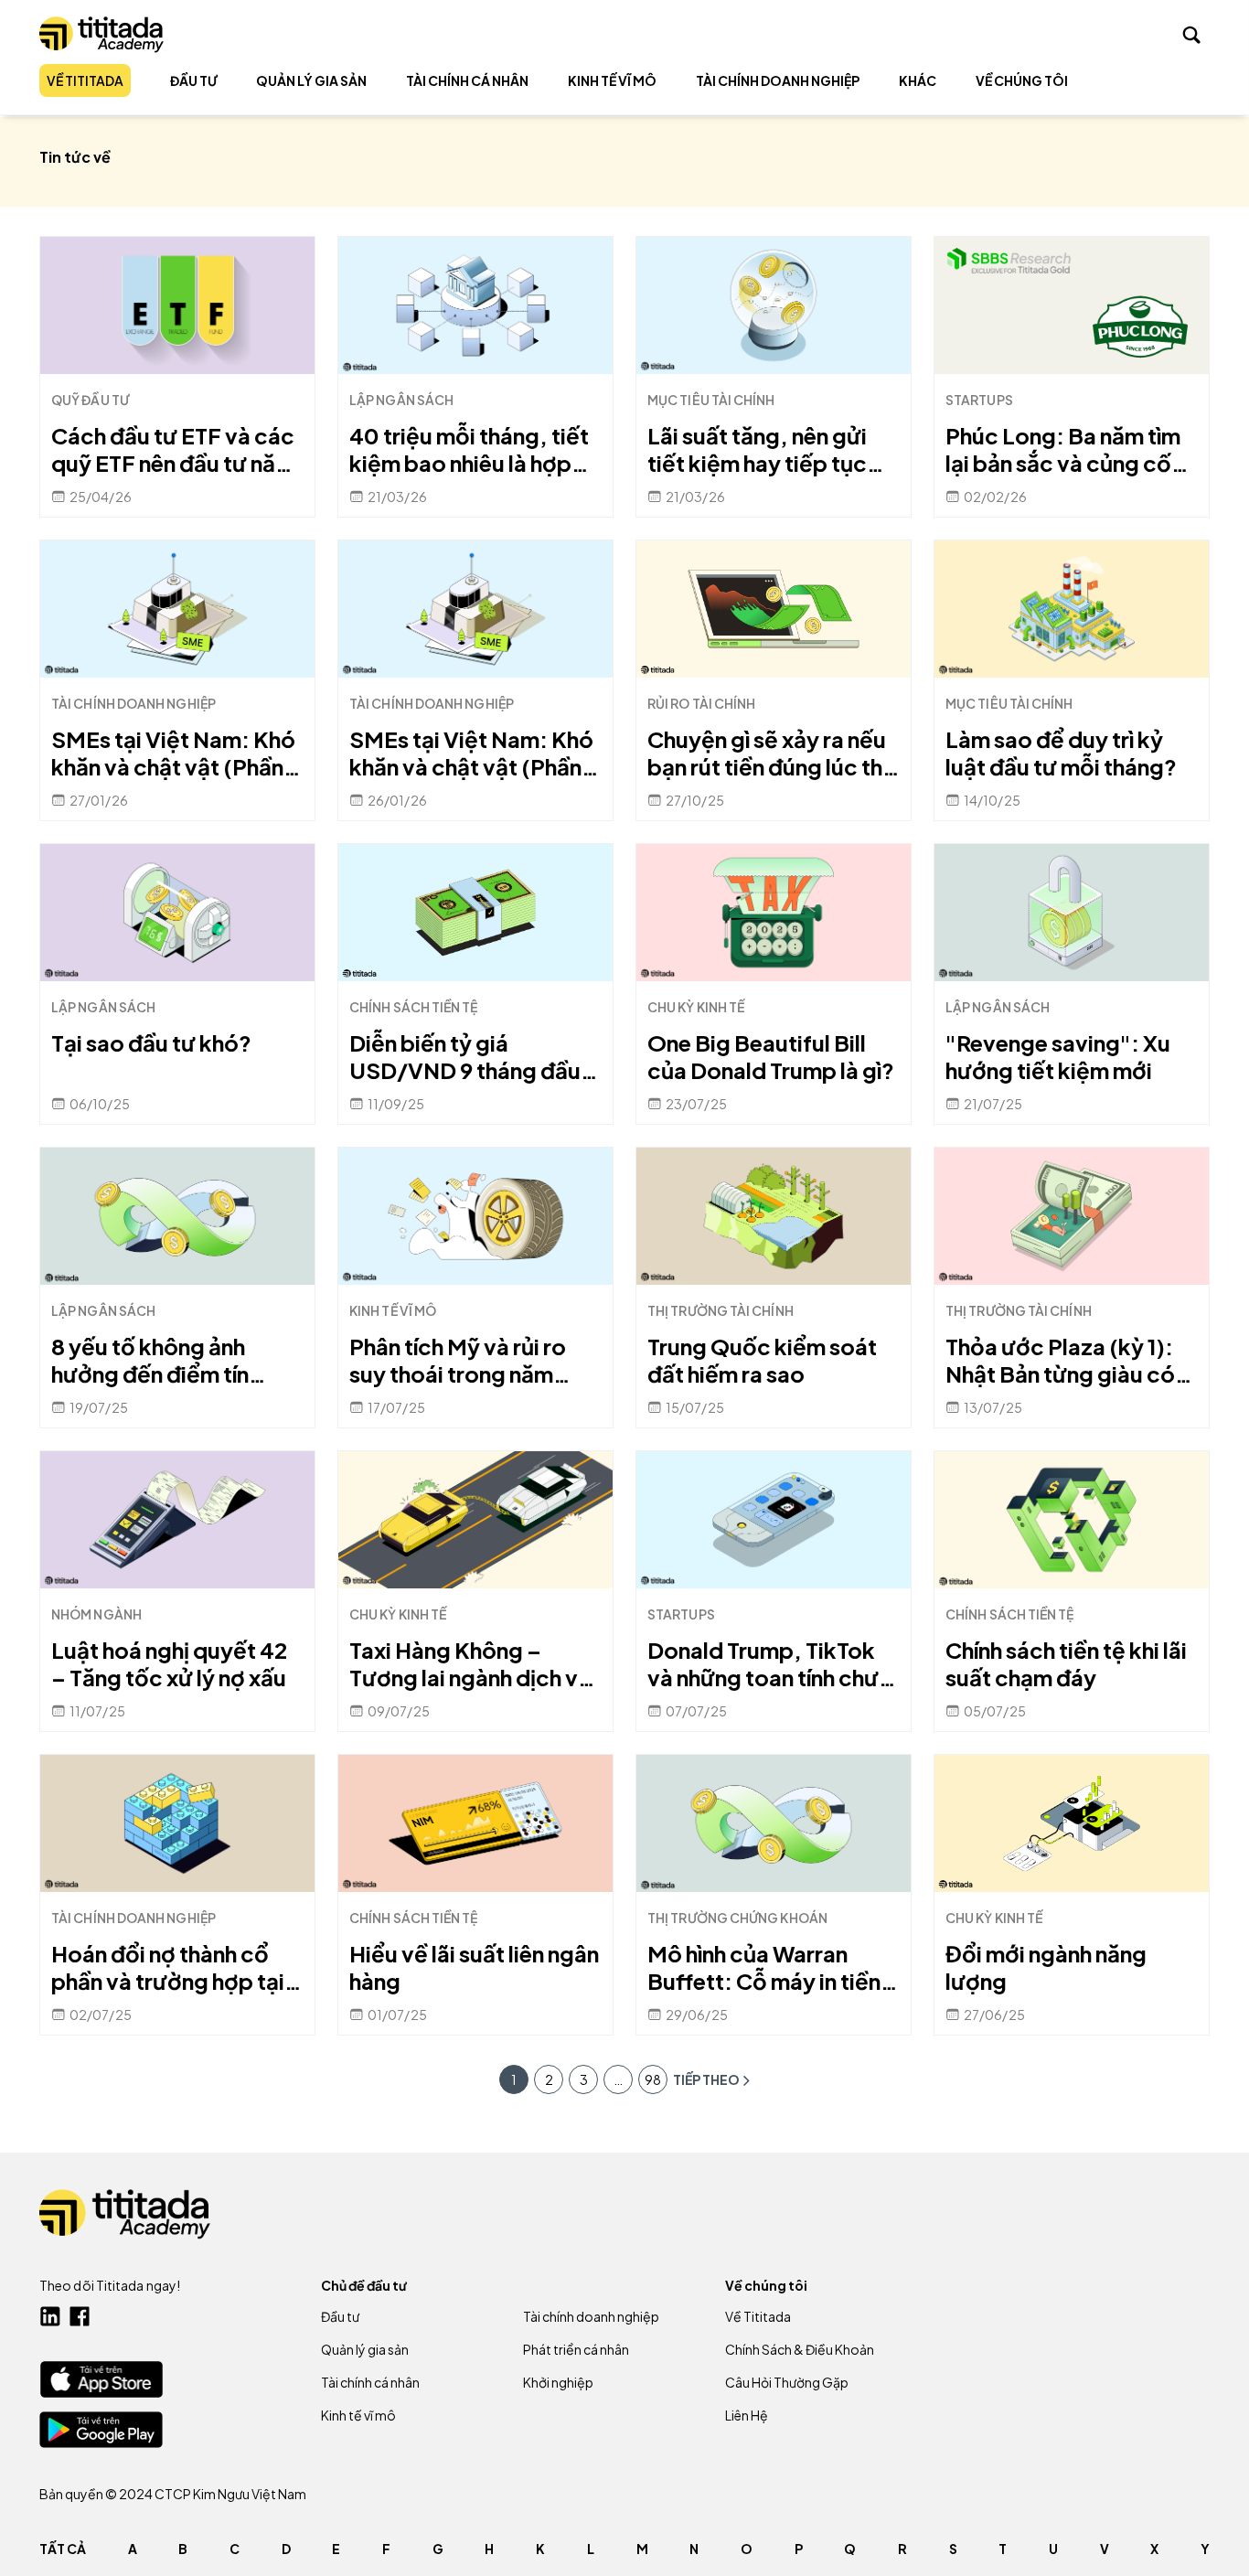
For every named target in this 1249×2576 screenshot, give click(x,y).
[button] (618, 2079)
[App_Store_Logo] (101, 2379)
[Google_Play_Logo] (101, 2430)
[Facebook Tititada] (80, 2316)
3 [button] (584, 2079)
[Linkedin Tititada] (50, 2316)
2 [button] (549, 2079)
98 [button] (653, 2079)
